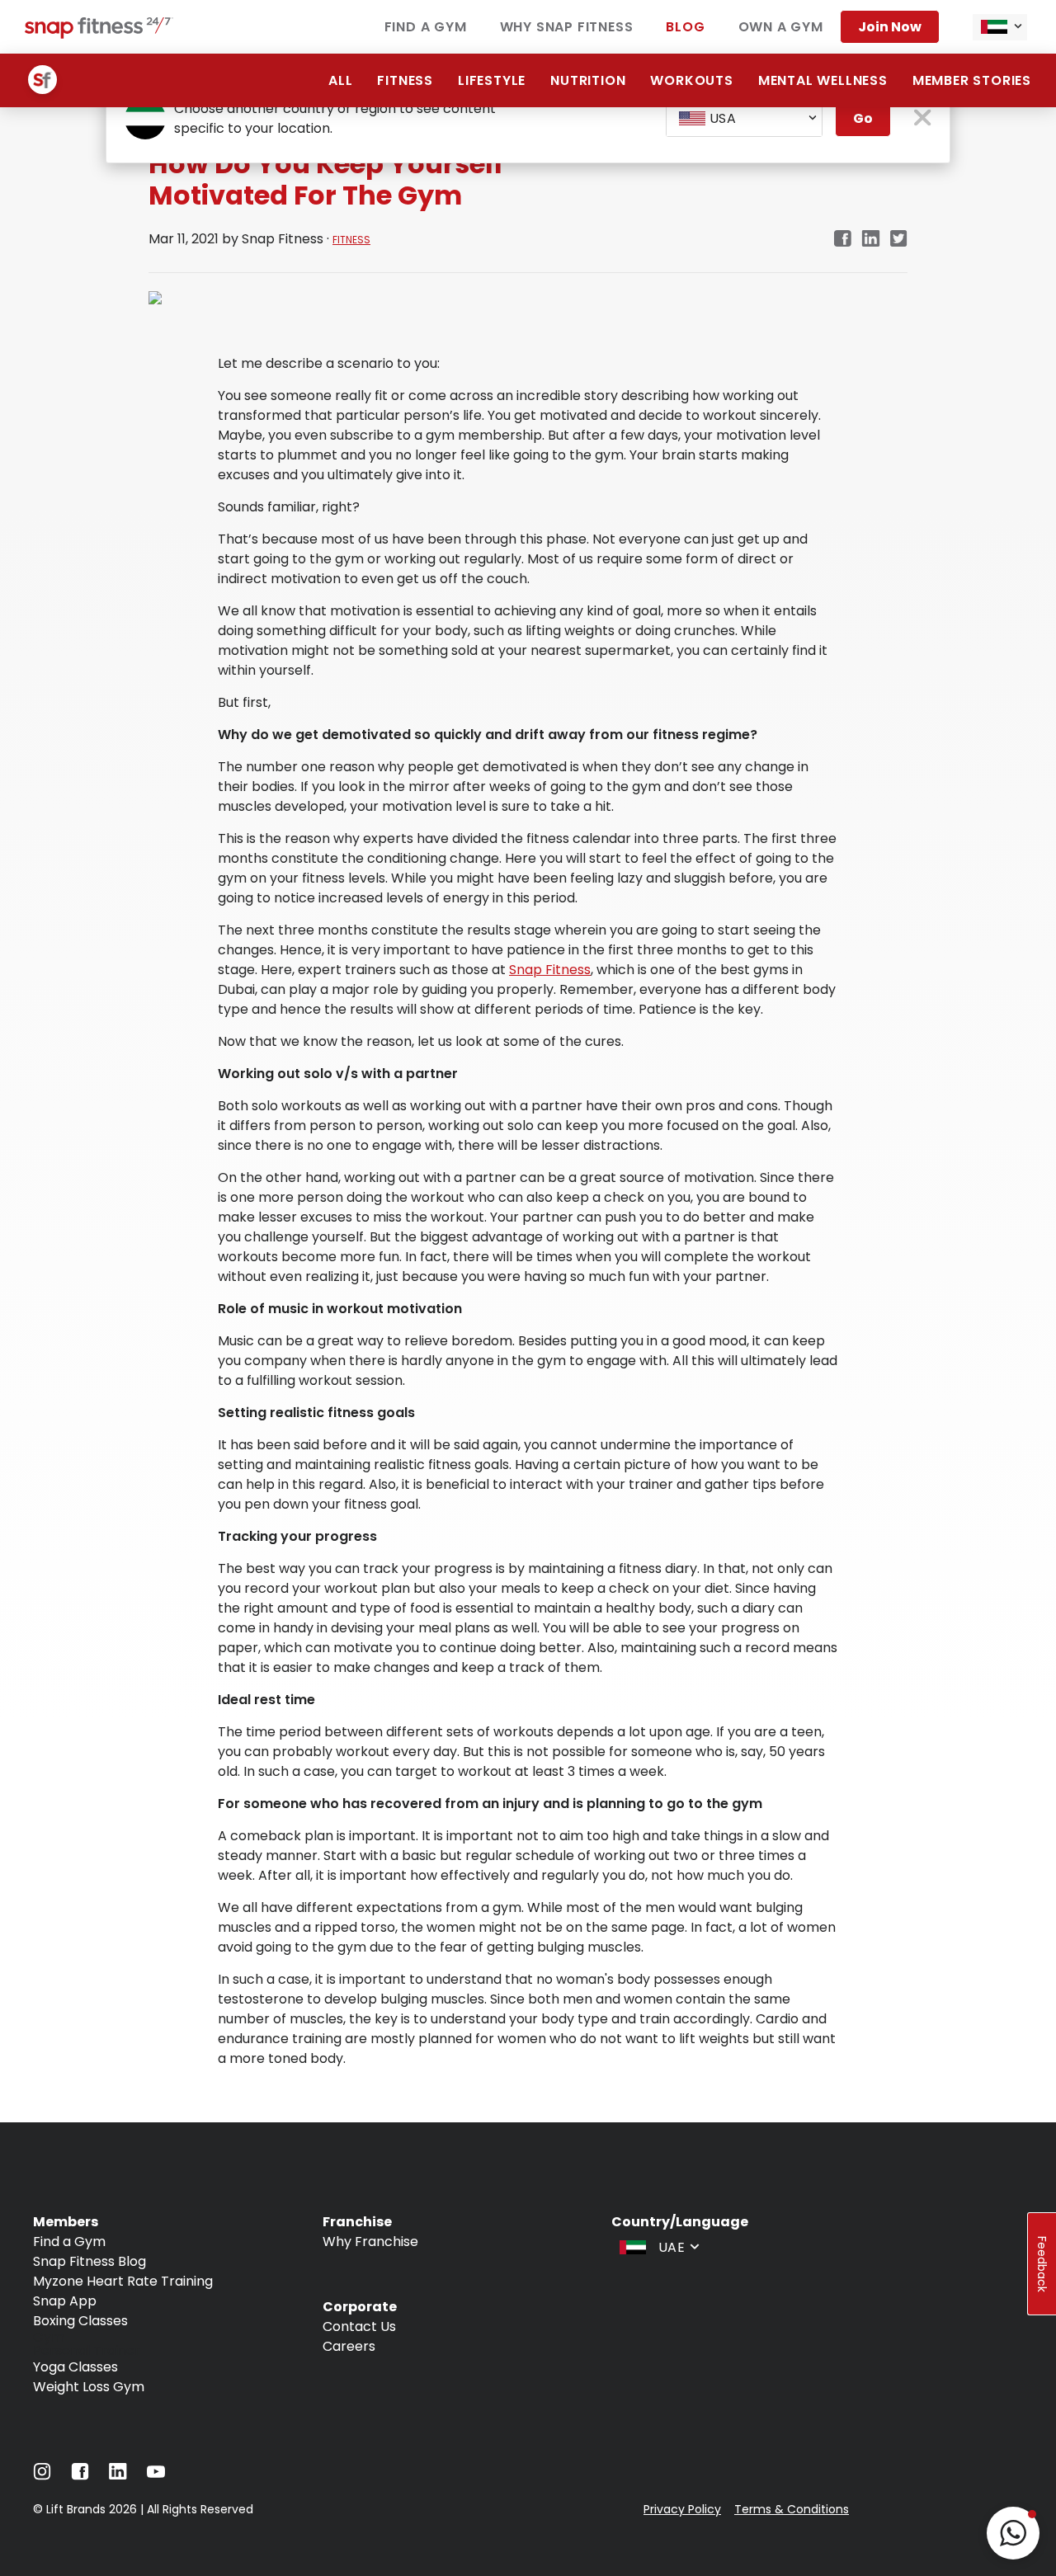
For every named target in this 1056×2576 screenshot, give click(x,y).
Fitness (405, 80)
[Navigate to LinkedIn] (118, 2475)
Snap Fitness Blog (90, 2261)
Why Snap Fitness (567, 27)
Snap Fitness (550, 970)
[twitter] (899, 240)
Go (863, 118)
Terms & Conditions (792, 2509)
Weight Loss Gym (89, 2387)
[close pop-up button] (923, 119)
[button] (1013, 2533)
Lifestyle (492, 80)
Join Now (890, 27)
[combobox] (1000, 27)
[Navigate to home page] (99, 34)
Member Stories (972, 80)
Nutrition (588, 80)
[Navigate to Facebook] (80, 2476)
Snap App (65, 2301)
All (340, 80)
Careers (349, 2346)
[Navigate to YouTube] (156, 2476)
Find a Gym (426, 27)
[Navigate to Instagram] (42, 2476)
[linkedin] (871, 240)
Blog (685, 27)
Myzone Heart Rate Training (123, 2281)
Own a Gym (781, 27)
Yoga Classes (75, 2367)
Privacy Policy (682, 2509)
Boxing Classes (80, 2321)
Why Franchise (370, 2242)
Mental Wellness (823, 80)
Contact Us (359, 2326)
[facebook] (842, 240)
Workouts (691, 80)
